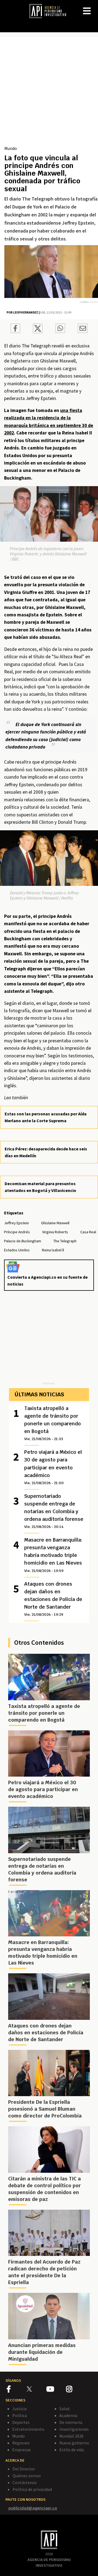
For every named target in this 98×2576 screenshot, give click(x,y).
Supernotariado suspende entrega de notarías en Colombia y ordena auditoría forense (54, 1511)
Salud (64, 2409)
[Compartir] (15, 329)
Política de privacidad (32, 2489)
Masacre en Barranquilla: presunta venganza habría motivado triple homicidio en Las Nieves (53, 1555)
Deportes (21, 2422)
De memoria (71, 2422)
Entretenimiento (28, 2429)
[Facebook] (17, 2390)
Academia (68, 2415)
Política (20, 2415)
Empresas (22, 2450)
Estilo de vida (72, 2450)
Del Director (24, 2469)
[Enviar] (60, 329)
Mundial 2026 (71, 2436)
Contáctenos (25, 2482)
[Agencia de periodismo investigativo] (50, 11)
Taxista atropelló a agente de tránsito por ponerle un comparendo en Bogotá (53, 1423)
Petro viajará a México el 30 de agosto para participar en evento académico (53, 1467)
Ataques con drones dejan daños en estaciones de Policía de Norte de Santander (53, 1599)
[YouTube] (56, 2390)
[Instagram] (76, 2390)
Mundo (11, 148)
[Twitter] (36, 2389)
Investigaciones (74, 2429)
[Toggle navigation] (94, 7)
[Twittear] (38, 332)
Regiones (21, 2443)
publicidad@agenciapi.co (33, 2508)
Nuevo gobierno (74, 2443)
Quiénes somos (27, 2476)
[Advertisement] (49, 93)
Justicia (19, 2409)
